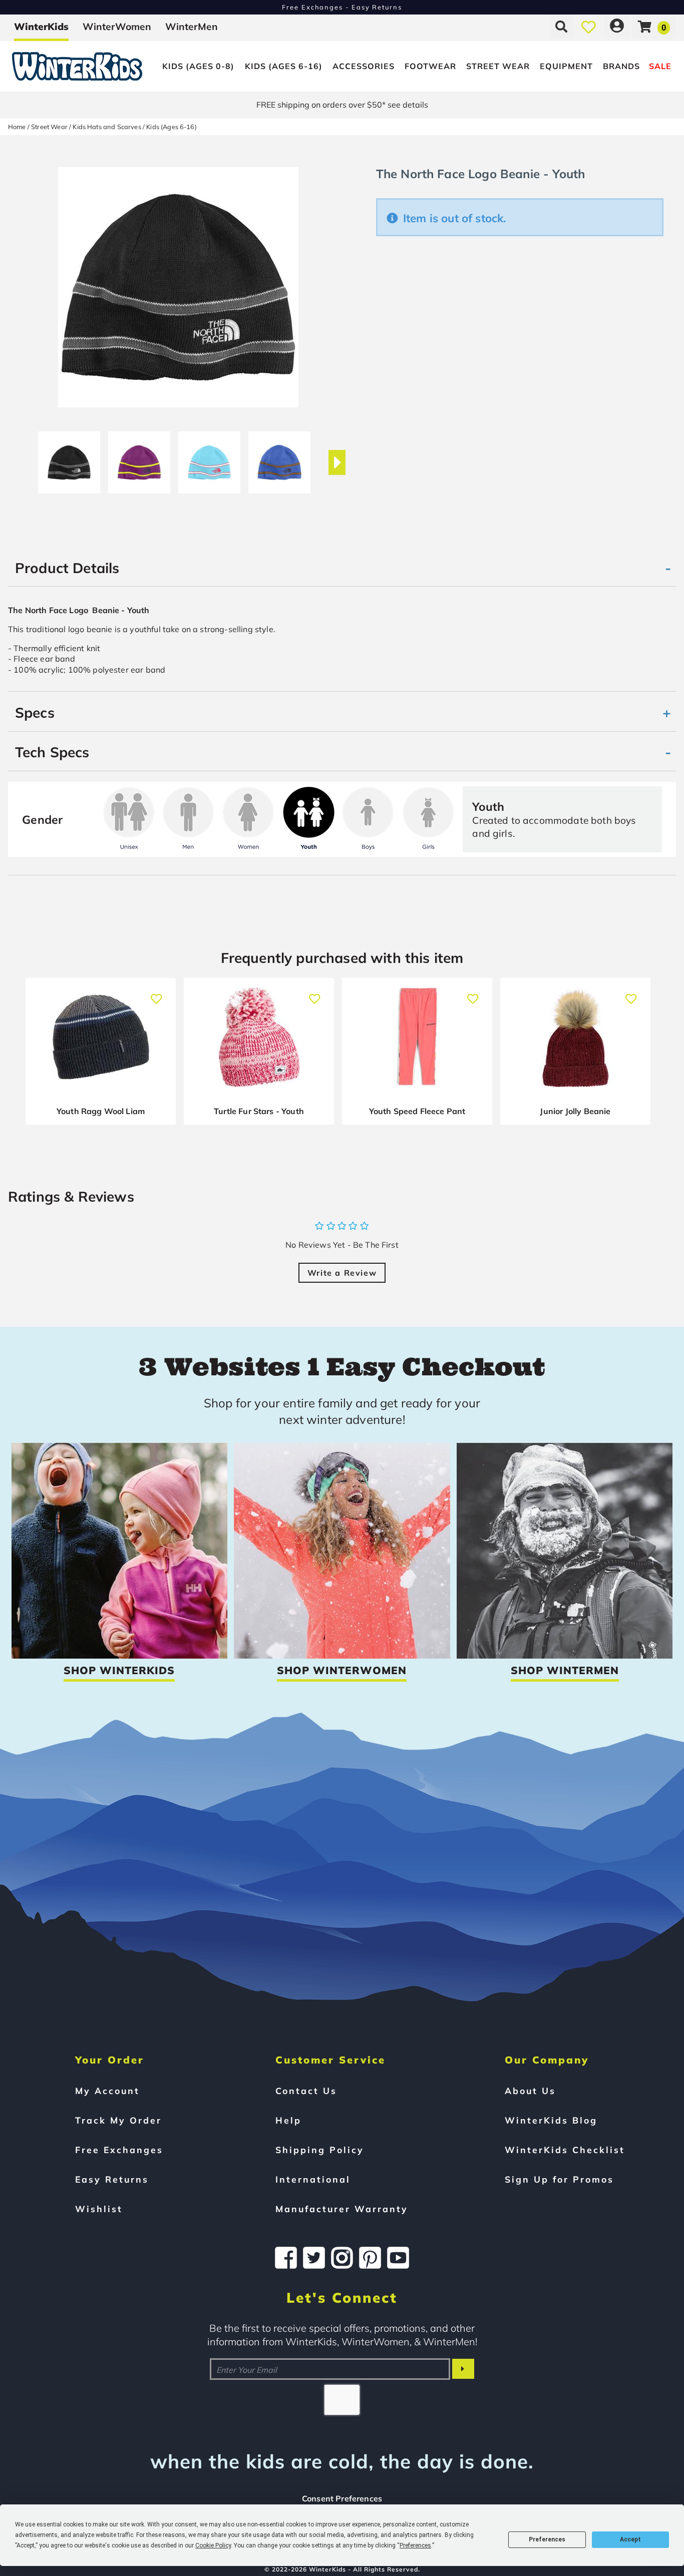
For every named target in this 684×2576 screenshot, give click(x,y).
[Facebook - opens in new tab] (286, 2258)
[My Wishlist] (589, 27)
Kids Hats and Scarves (107, 127)
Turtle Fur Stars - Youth (259, 1111)
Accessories (364, 66)
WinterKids (41, 27)
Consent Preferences (342, 2498)
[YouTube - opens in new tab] (398, 2258)
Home (17, 127)
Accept (630, 2539)
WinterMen (192, 27)
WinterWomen (117, 27)
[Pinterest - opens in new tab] (370, 2258)
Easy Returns (112, 2179)
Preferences (547, 2539)
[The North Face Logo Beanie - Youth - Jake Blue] (279, 458)
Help (288, 2120)
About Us (530, 2091)
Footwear (430, 66)
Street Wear (498, 66)
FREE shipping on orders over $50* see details (342, 105)
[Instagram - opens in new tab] (342, 2258)
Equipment (566, 66)
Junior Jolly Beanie (575, 1111)
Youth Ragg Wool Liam (101, 1111)
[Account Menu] (617, 27)
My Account (107, 2091)
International (313, 2179)
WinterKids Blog (551, 2120)
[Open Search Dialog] (561, 27)
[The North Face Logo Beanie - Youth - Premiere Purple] (139, 458)
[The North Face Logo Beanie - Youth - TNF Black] (69, 458)
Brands (621, 66)
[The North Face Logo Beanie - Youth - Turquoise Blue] (209, 458)
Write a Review (342, 1273)
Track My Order (118, 2120)
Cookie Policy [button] (213, 2545)
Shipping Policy (320, 2150)
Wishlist (99, 2209)
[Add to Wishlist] (156, 994)
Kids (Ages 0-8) (198, 66)
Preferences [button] (415, 2545)
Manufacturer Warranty (342, 2209)
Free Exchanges (119, 2150)
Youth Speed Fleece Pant (417, 1111)
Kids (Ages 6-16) (284, 66)
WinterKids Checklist (565, 2150)
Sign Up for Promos (559, 2179)
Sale (660, 66)
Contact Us (306, 2091)
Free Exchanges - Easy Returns (342, 7)
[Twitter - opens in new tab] (314, 2258)
